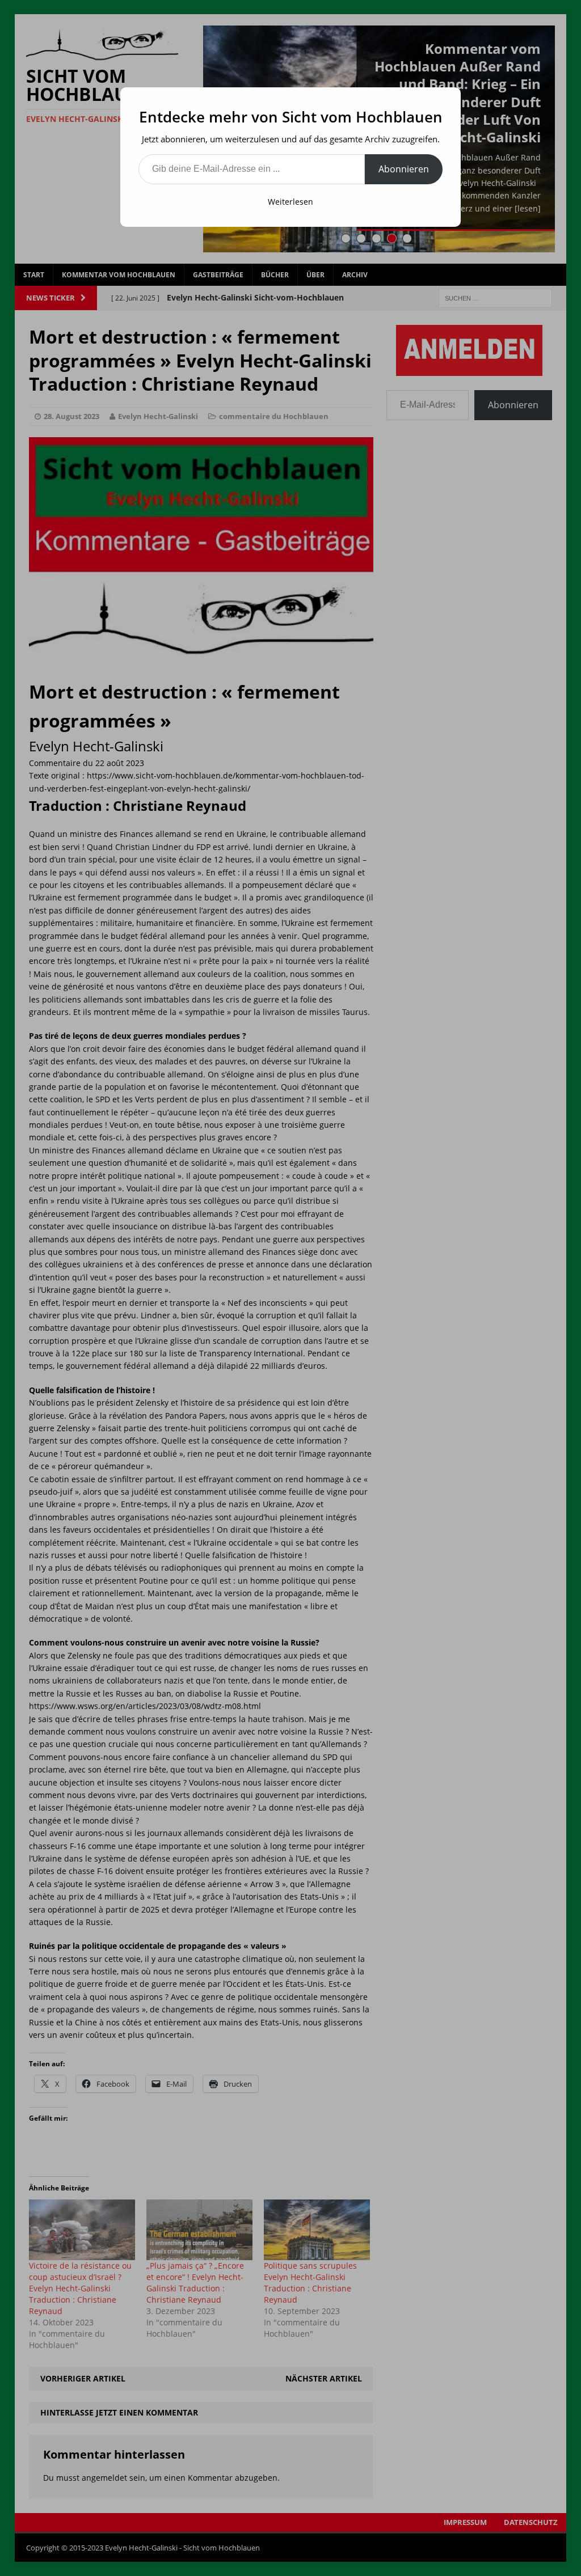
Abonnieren (404, 169)
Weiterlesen (290, 202)
